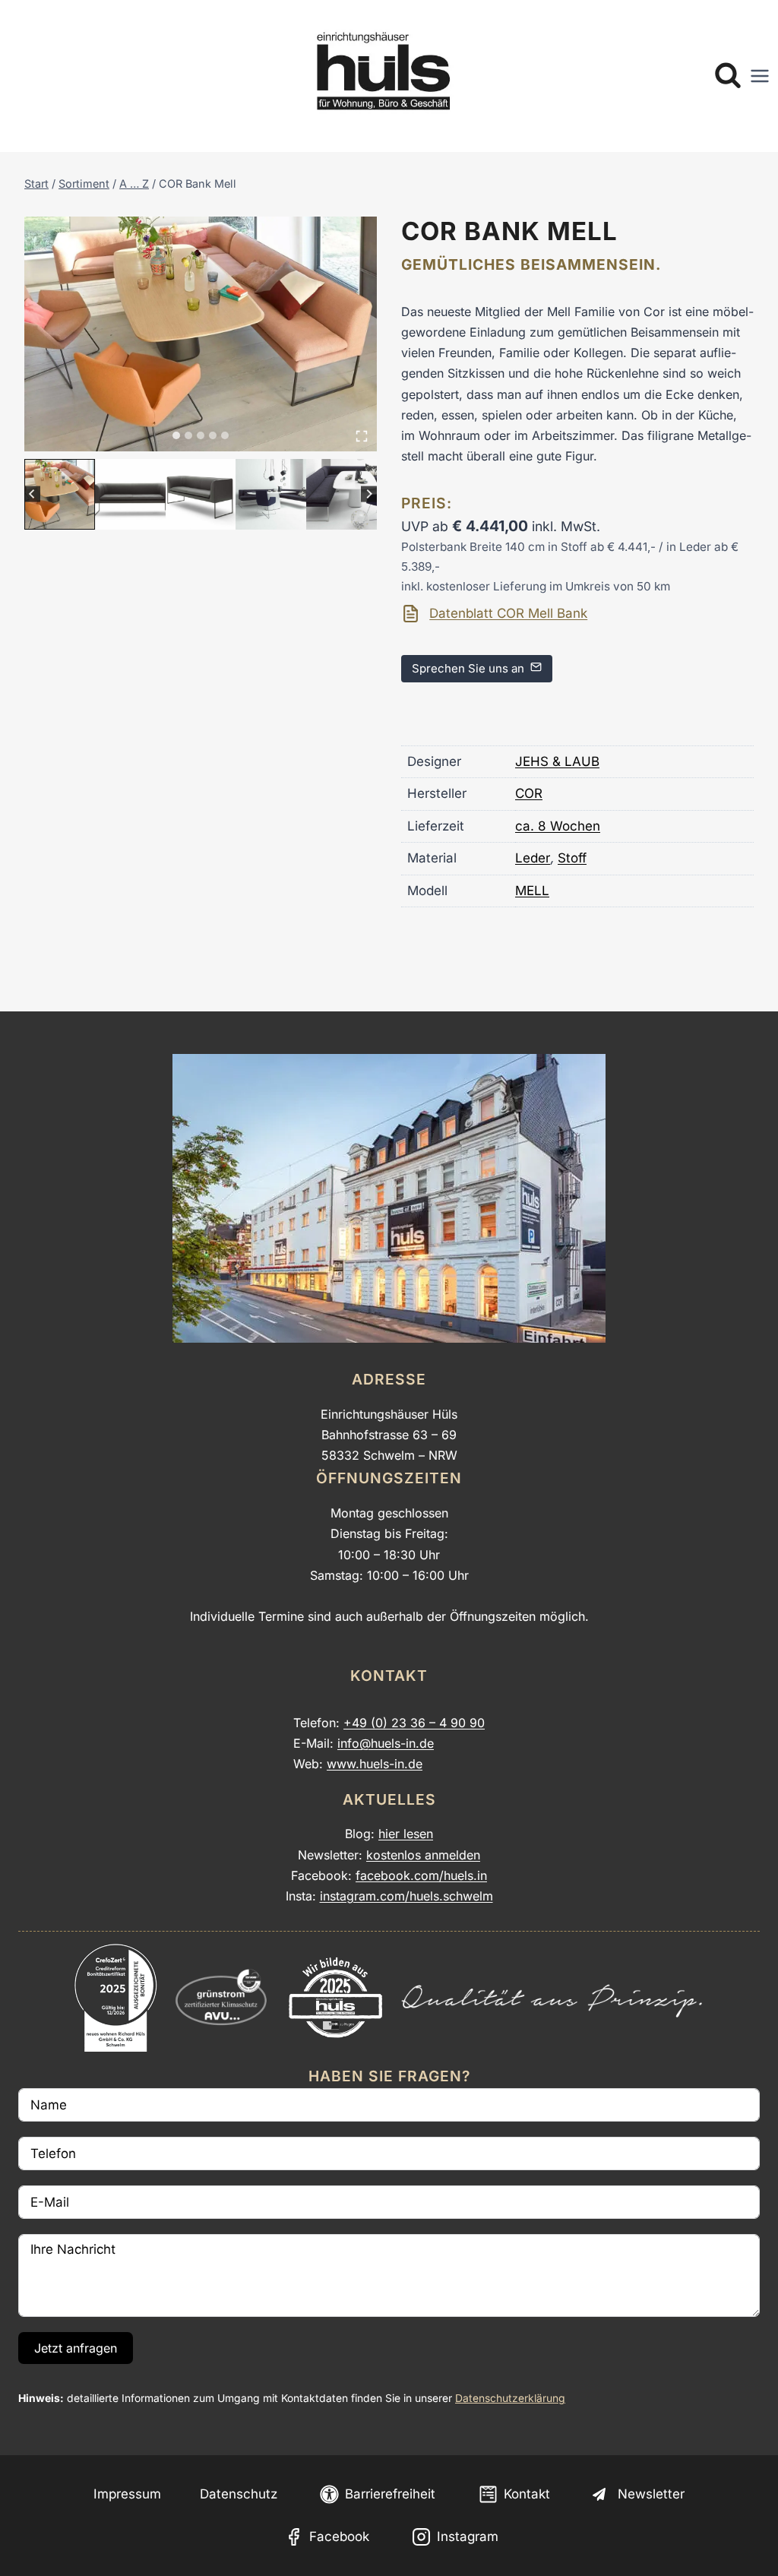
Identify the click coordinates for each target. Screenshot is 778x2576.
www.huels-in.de (375, 1764)
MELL (532, 891)
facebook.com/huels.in (421, 1875)
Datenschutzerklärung (510, 2398)
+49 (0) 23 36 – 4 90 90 (414, 1723)
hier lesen (406, 1834)
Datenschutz (239, 2494)
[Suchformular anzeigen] (728, 76)
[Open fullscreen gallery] (362, 436)
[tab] (176, 435)
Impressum (127, 2494)
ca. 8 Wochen (558, 826)
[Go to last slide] (32, 494)
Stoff (572, 858)
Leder (533, 858)
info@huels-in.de (386, 1743)
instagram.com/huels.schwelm (406, 1896)
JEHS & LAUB (557, 761)
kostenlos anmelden (423, 1855)
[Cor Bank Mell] (201, 334)
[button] (60, 494)
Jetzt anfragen (76, 2348)
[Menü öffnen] (760, 76)
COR (529, 793)
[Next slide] (369, 494)
